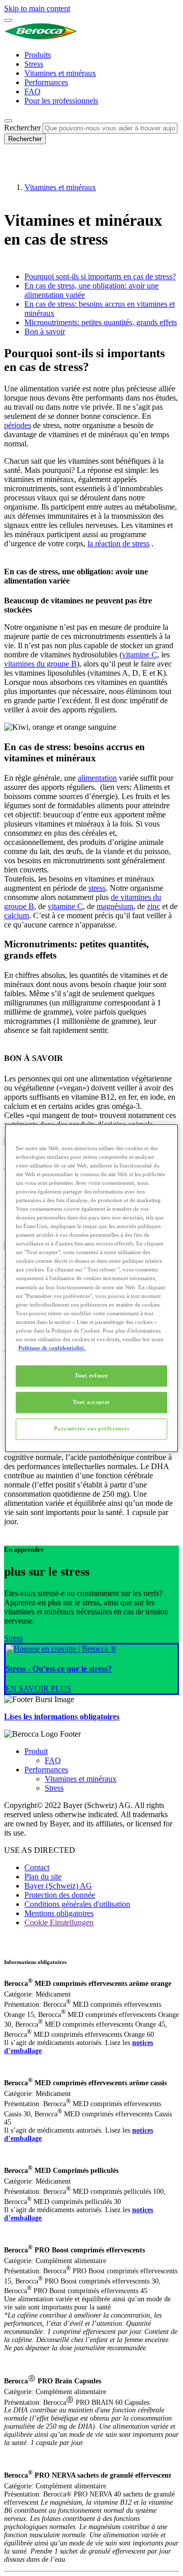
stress (97, 888)
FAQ (33, 91)
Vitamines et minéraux (60, 73)
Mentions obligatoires (59, 1913)
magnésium (115, 906)
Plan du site (43, 1877)
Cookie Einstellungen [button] (59, 1922)
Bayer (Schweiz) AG (58, 1886)
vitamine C (140, 655)
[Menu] (8, 20)
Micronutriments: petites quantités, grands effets (101, 322)
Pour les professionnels (61, 101)
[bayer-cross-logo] (18, 170)
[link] (91, 1669)
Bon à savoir (45, 331)
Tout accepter (91, 1402)
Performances (46, 82)
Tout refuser (91, 1375)
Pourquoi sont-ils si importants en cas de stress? (100, 276)
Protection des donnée (60, 1895)
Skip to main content (37, 8)
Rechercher (22, 128)
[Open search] (8, 121)
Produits (38, 55)
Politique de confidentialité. (52, 1348)
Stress (34, 64)
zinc (154, 906)
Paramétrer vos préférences (92, 1428)
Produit (36, 1751)
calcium (17, 915)
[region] (91, 1288)
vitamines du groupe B (40, 664)
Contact (37, 1867)
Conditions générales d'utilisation (77, 1904)
